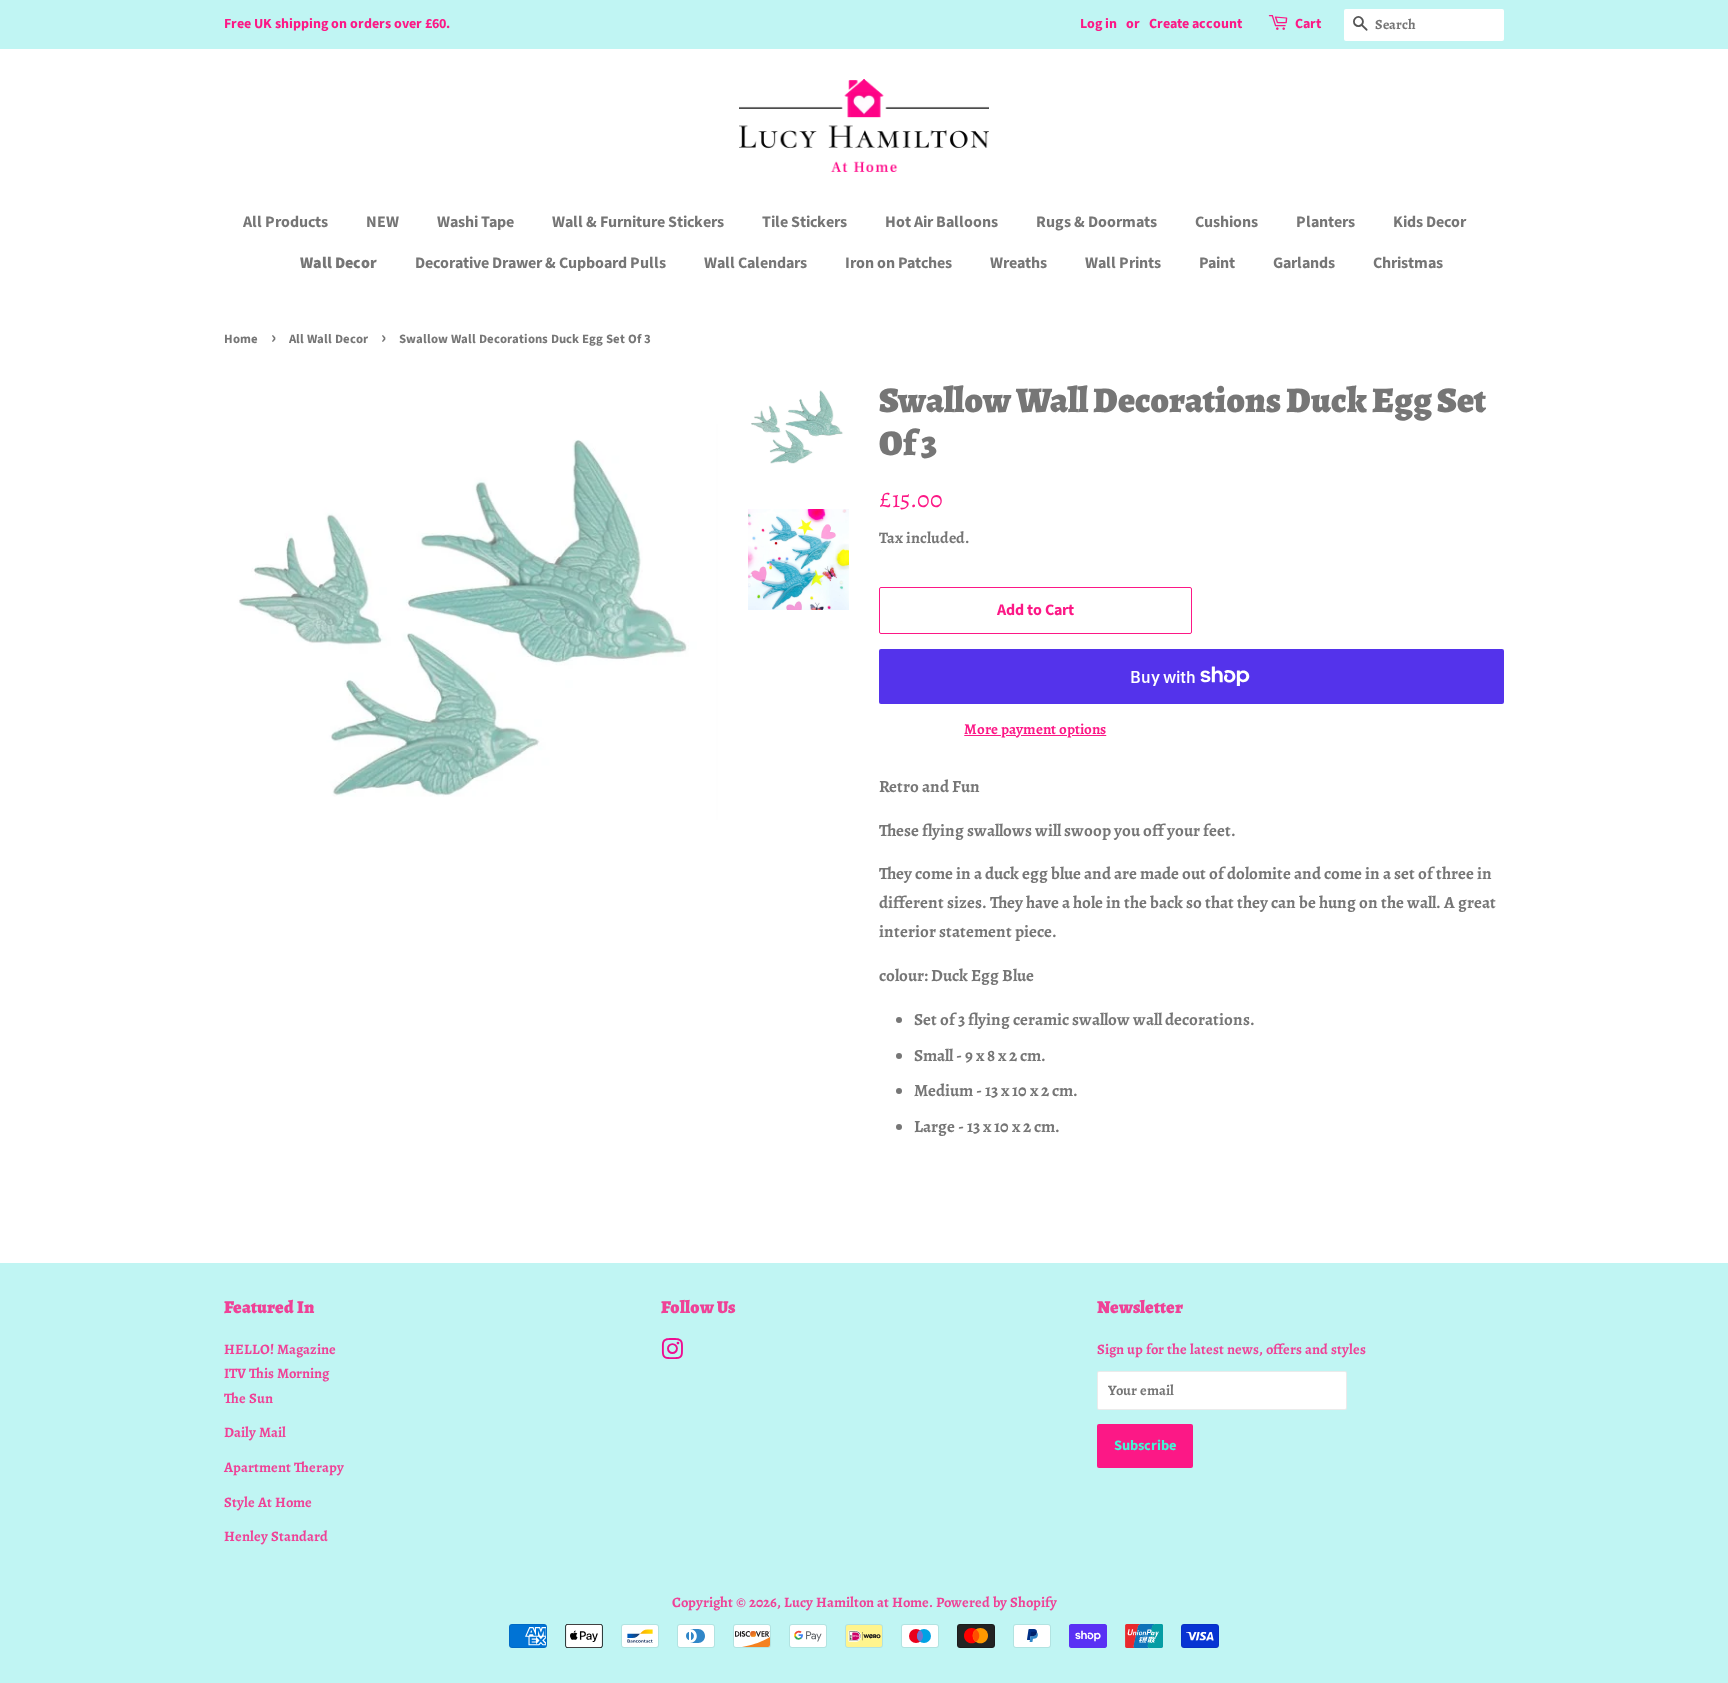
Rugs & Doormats (1096, 222)
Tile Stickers (804, 222)
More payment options (1035, 729)
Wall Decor (338, 263)
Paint (1217, 263)
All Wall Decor (328, 339)
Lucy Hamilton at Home (856, 1602)
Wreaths (1018, 263)
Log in (1098, 24)
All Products (285, 222)
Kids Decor (1429, 222)
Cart (1308, 24)
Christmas (1408, 263)
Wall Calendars (755, 263)
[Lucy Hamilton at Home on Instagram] (672, 1353)
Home (241, 339)
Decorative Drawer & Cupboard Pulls (540, 263)
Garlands (1304, 263)
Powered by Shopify (996, 1602)
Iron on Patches (898, 263)
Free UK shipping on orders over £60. (337, 24)
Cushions (1226, 222)
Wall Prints (1123, 263)
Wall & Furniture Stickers (638, 222)
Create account (1195, 24)
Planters (1325, 222)
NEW (382, 222)
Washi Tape (475, 222)
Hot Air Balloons (941, 222)
